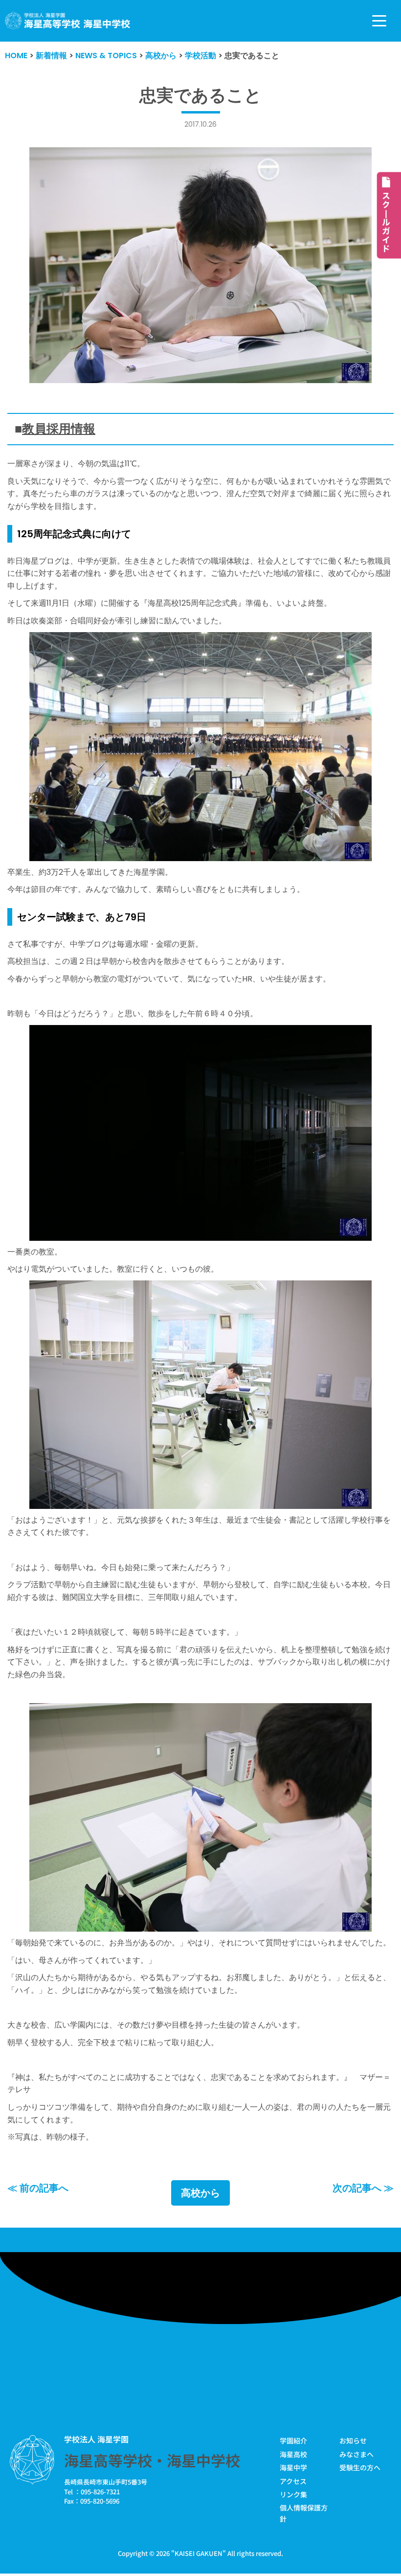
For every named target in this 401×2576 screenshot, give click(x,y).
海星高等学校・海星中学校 (152, 2460)
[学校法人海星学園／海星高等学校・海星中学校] (68, 21)
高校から (200, 2193)
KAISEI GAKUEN (199, 2553)
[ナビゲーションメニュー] (379, 21)
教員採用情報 (59, 429)
